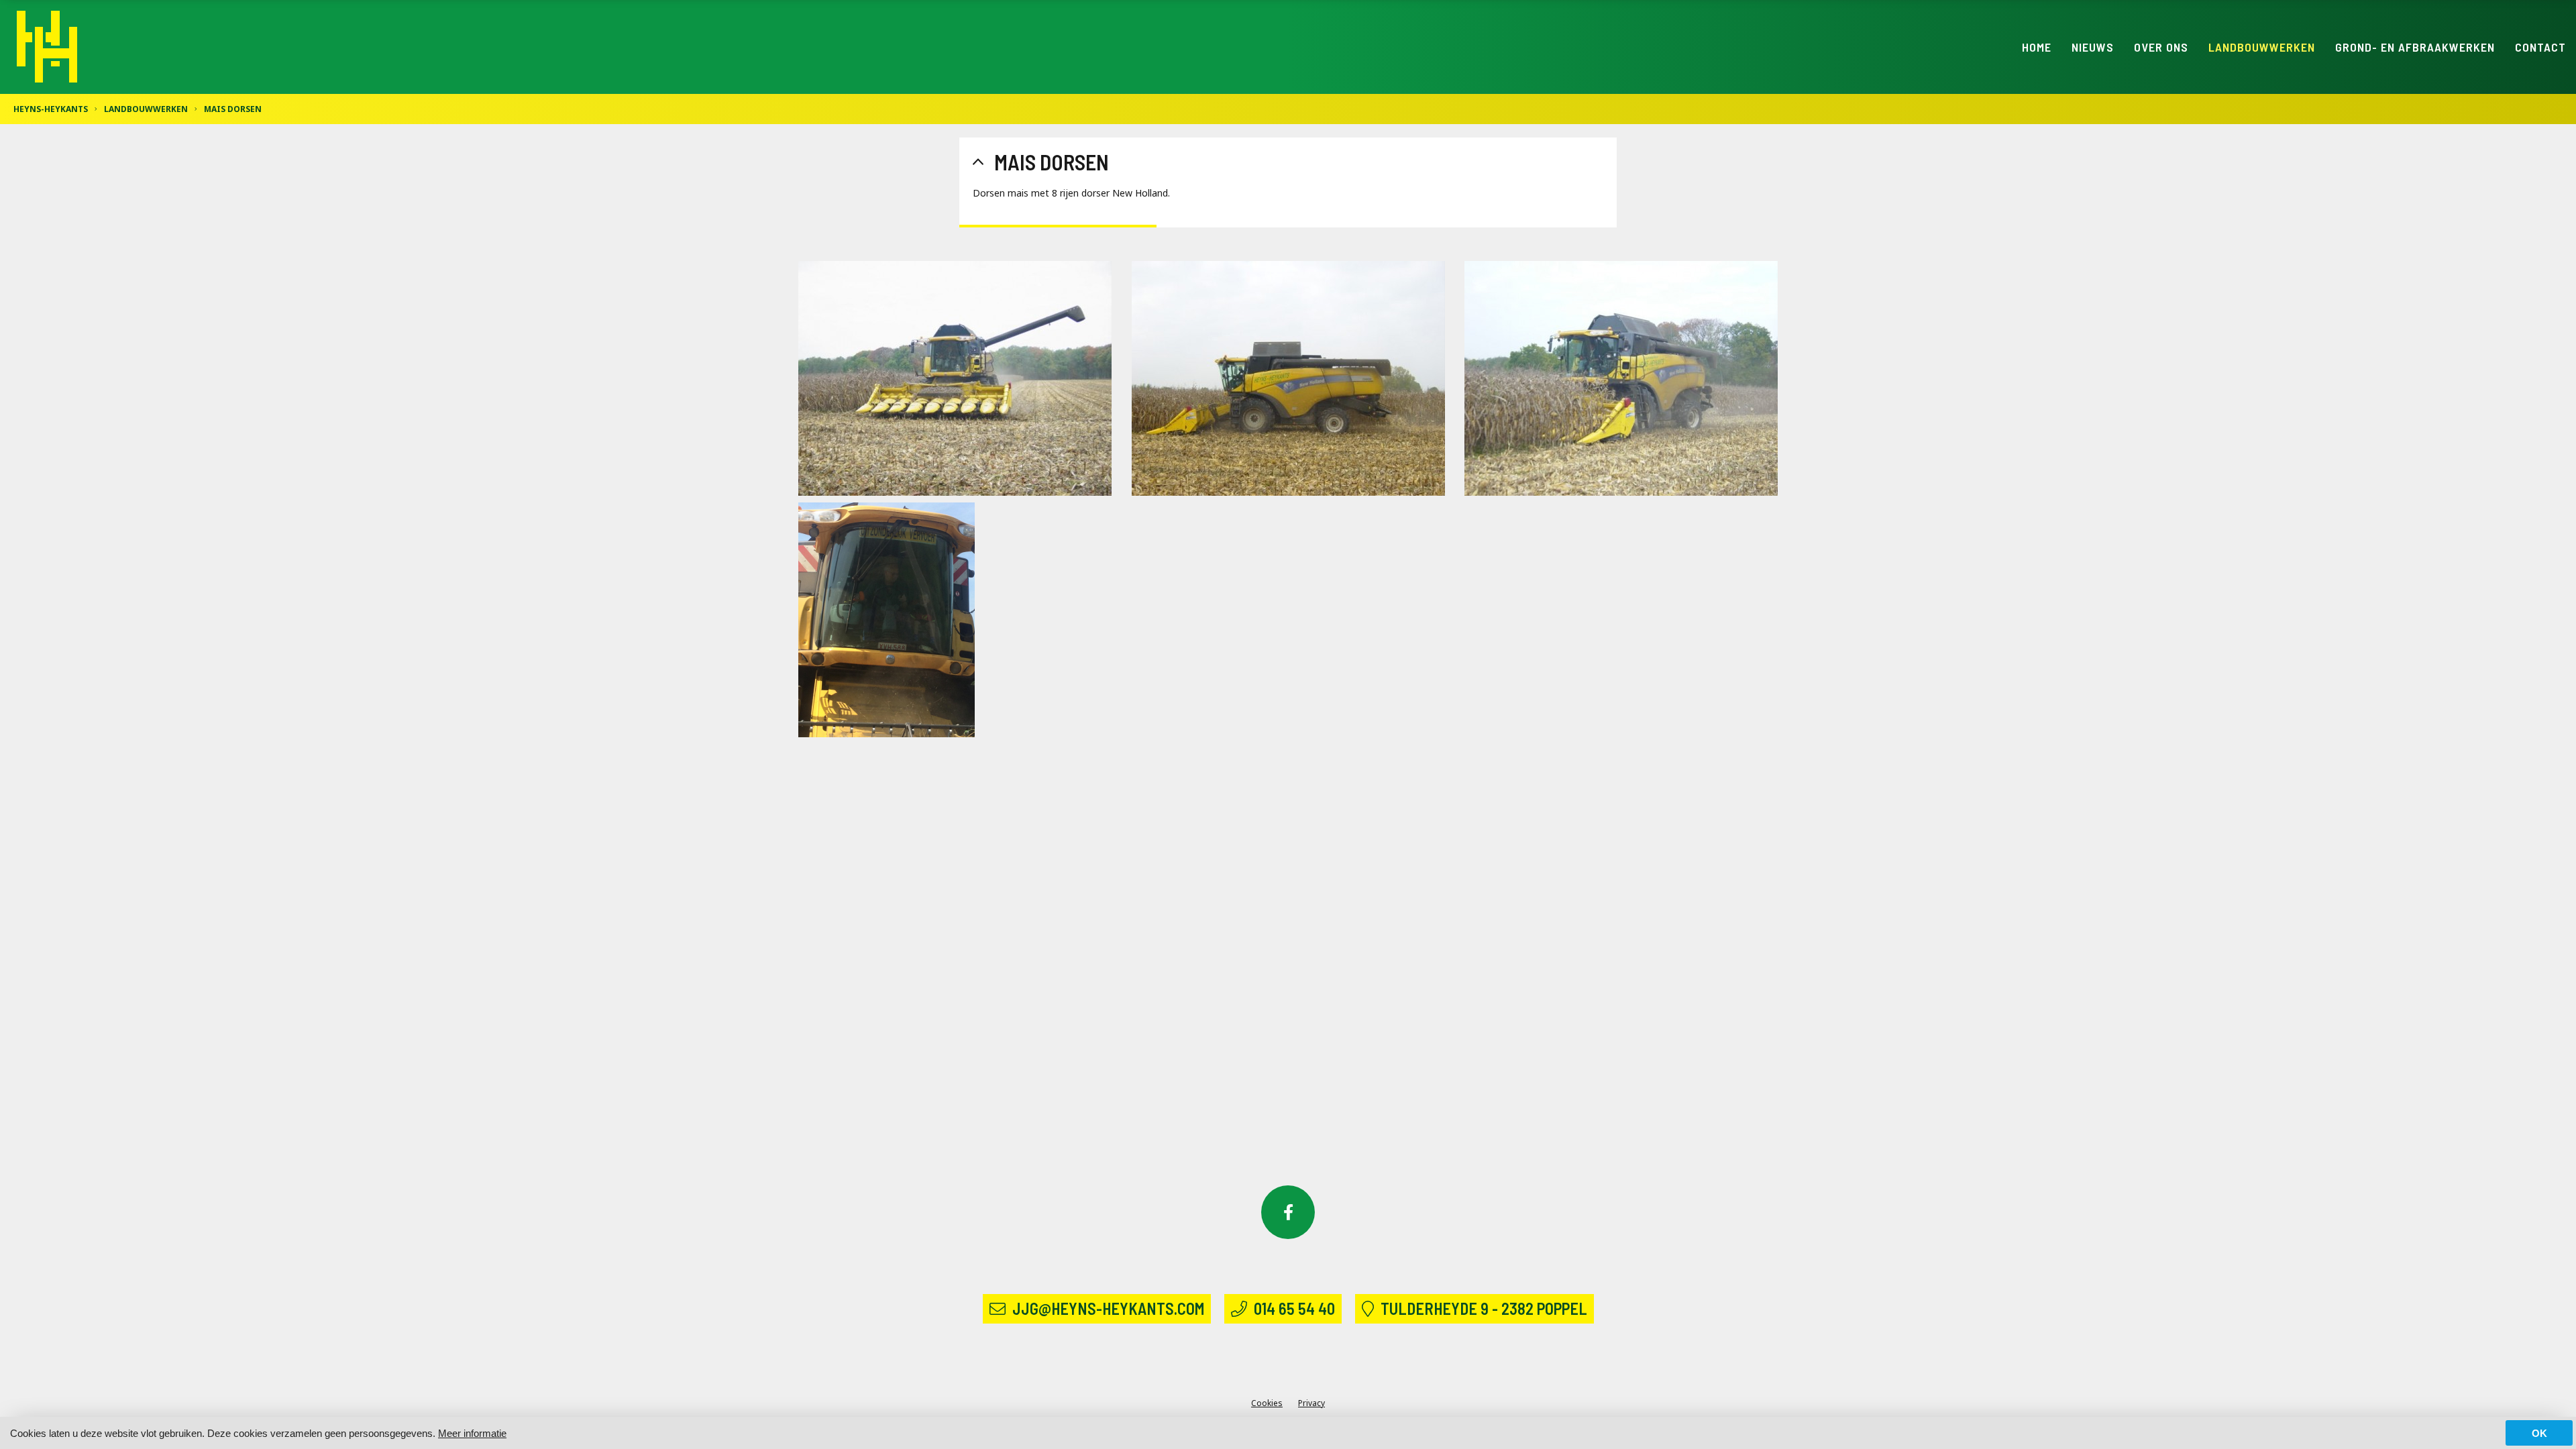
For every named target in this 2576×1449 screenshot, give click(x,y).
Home (2037, 47)
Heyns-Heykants (51, 109)
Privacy (1311, 1403)
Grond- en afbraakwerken (2415, 47)
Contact (2540, 47)
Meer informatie (472, 1433)
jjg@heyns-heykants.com (1108, 1308)
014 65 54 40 (1294, 1308)
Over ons (2161, 47)
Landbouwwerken (2262, 47)
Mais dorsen (233, 109)
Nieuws (2093, 47)
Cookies (1267, 1403)
